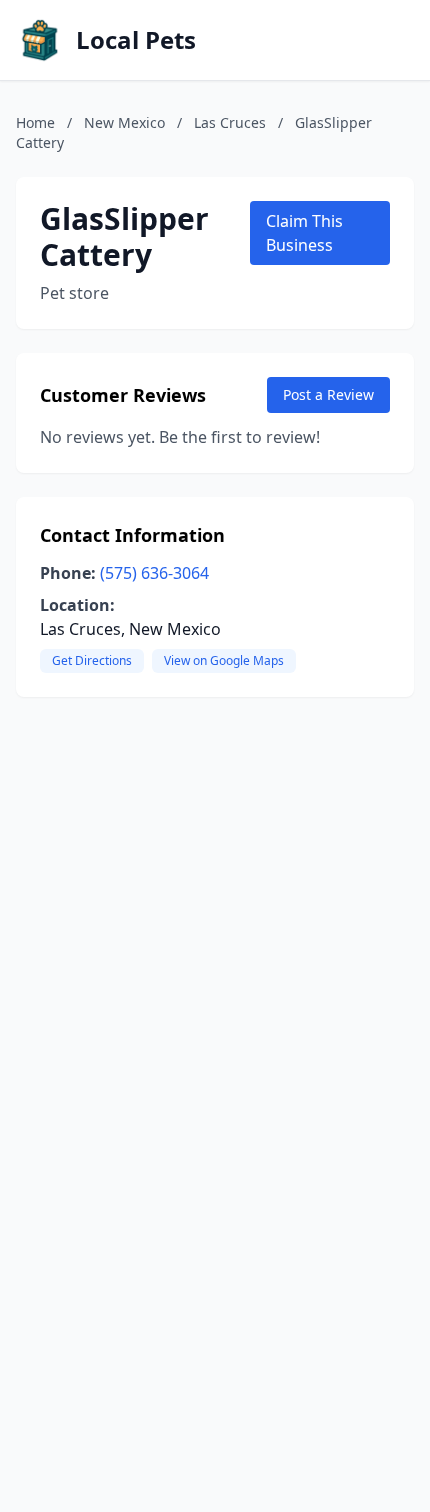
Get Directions (92, 660)
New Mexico (124, 122)
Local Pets (136, 40)
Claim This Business (304, 233)
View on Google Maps (224, 660)
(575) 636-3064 (154, 573)
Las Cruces (230, 122)
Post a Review (328, 394)
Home (35, 122)
